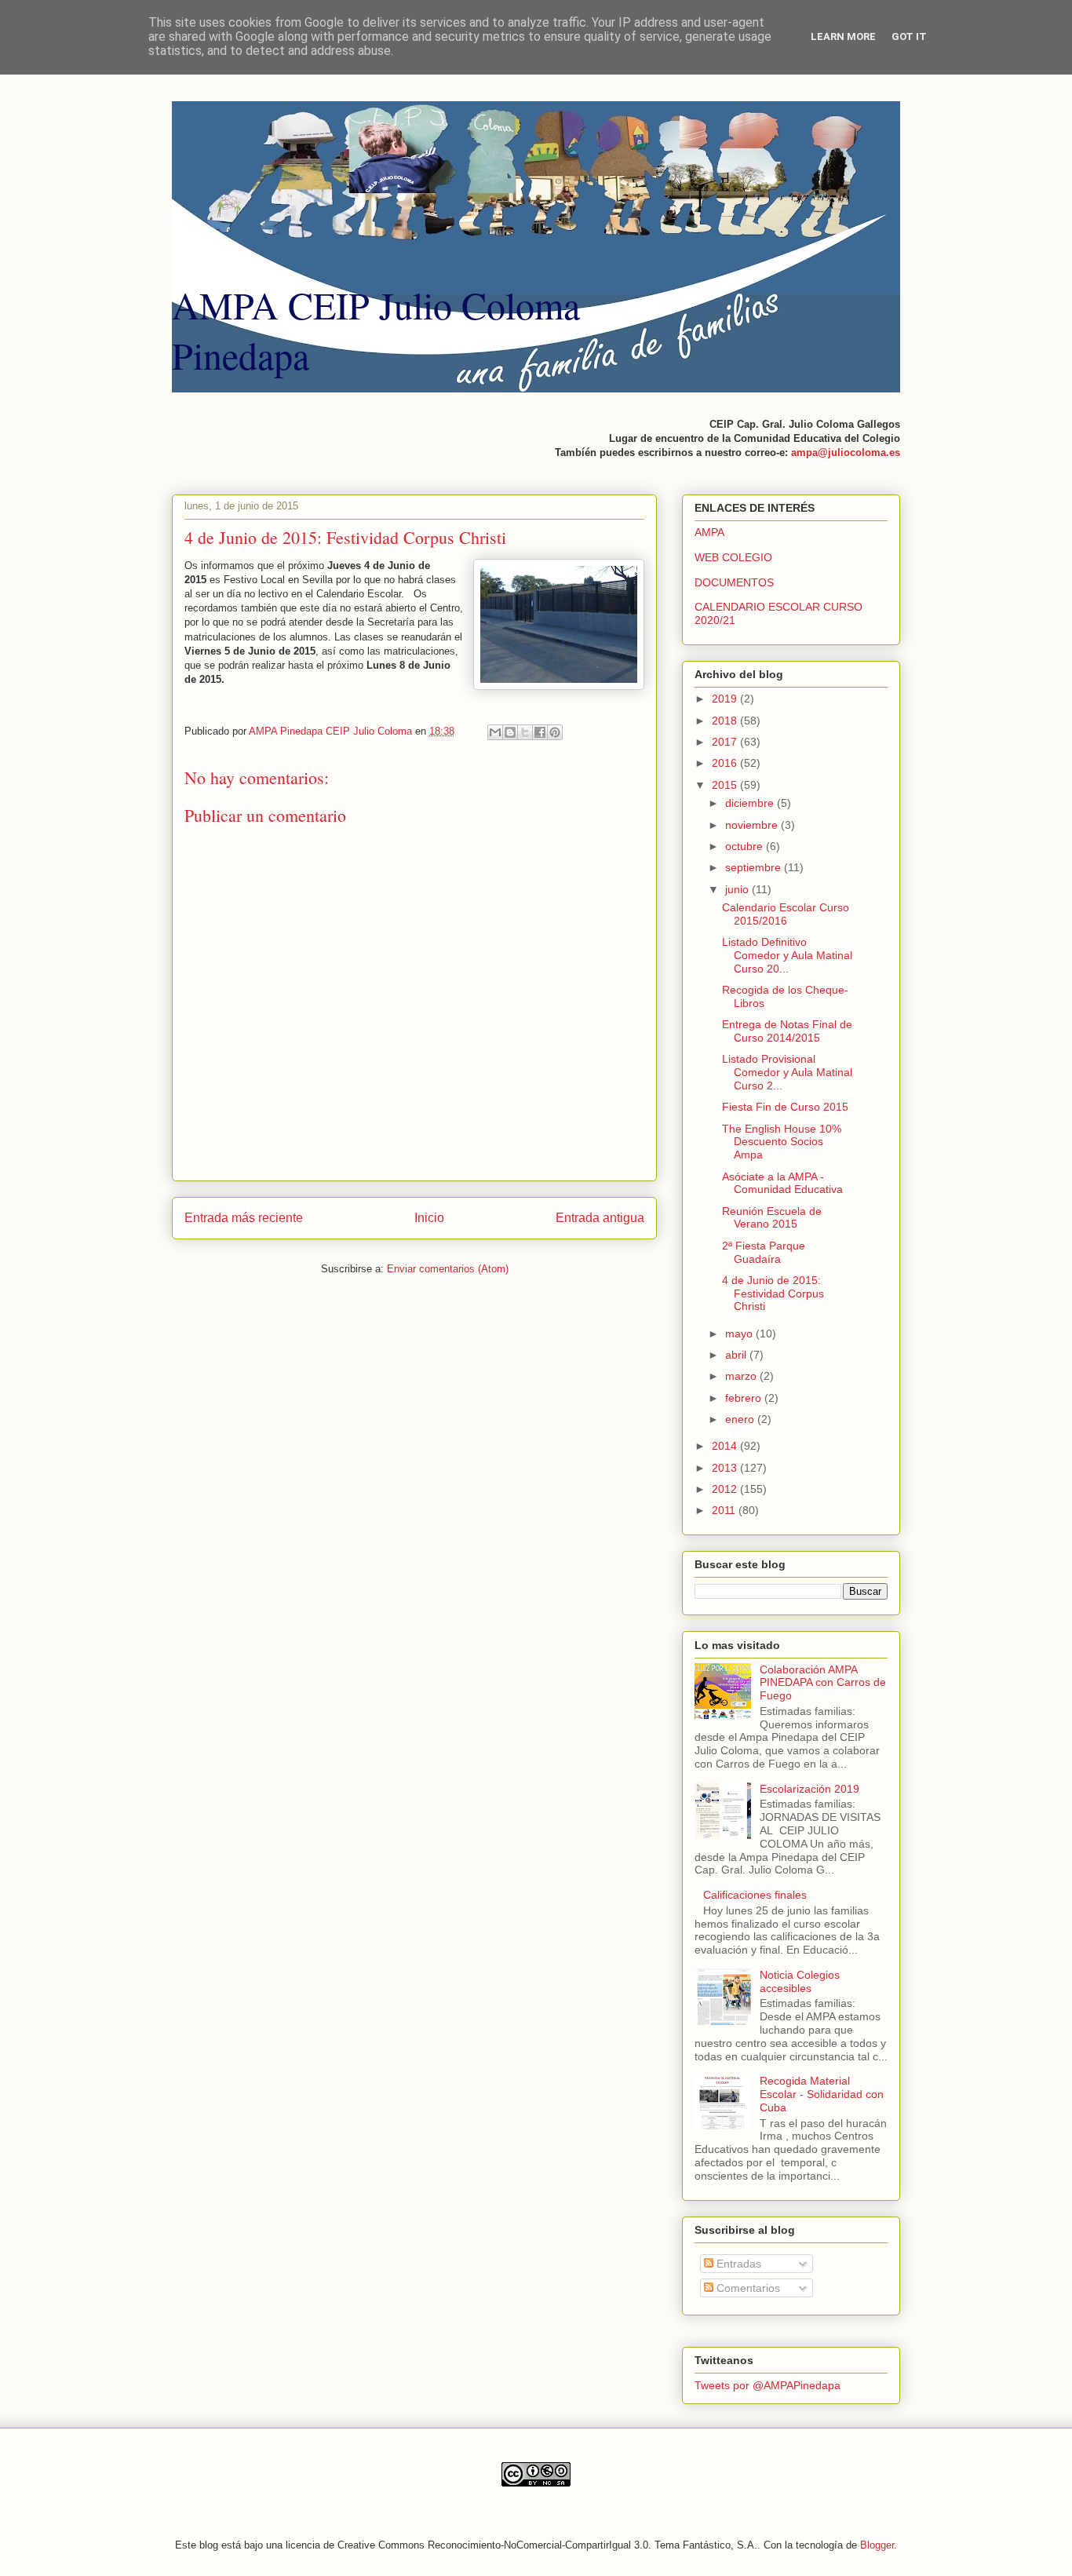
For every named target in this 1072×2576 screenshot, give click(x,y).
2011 (725, 1510)
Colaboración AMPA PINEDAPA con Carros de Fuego (823, 1683)
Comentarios (747, 2288)
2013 (726, 1468)
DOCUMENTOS (734, 582)
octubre (746, 846)
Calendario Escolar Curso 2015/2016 (786, 914)
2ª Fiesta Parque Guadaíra (764, 1252)
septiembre (755, 867)
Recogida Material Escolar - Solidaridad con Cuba (822, 2094)
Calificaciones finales (755, 1895)
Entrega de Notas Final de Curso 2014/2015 (787, 1031)
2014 (726, 1446)
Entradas (737, 2264)
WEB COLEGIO (733, 557)
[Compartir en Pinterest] (555, 732)
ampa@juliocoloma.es (846, 452)
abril (737, 1355)
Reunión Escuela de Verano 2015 (772, 1218)
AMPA (709, 532)
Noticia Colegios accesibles (800, 1981)
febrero (745, 1398)
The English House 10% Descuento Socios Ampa (782, 1142)
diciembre (751, 803)
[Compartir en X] (525, 732)
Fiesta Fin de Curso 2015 (785, 1107)
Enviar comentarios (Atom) (448, 1269)
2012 (726, 1489)
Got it (909, 36)
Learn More (843, 36)
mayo (740, 1334)
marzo (742, 1376)
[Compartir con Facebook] (540, 732)
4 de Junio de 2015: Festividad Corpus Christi (773, 1293)
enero (741, 1419)
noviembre (753, 825)
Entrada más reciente (244, 1218)
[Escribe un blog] (510, 732)
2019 (726, 699)
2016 (726, 763)
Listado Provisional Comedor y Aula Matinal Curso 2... (787, 1072)
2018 (726, 721)
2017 (726, 742)
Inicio (429, 1218)
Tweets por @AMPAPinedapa (768, 2385)
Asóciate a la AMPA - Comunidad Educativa (782, 1183)
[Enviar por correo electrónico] (495, 732)
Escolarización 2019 (809, 1789)
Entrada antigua (600, 1218)
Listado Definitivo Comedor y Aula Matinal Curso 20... (787, 955)
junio (738, 889)
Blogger (877, 2545)
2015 (726, 785)
